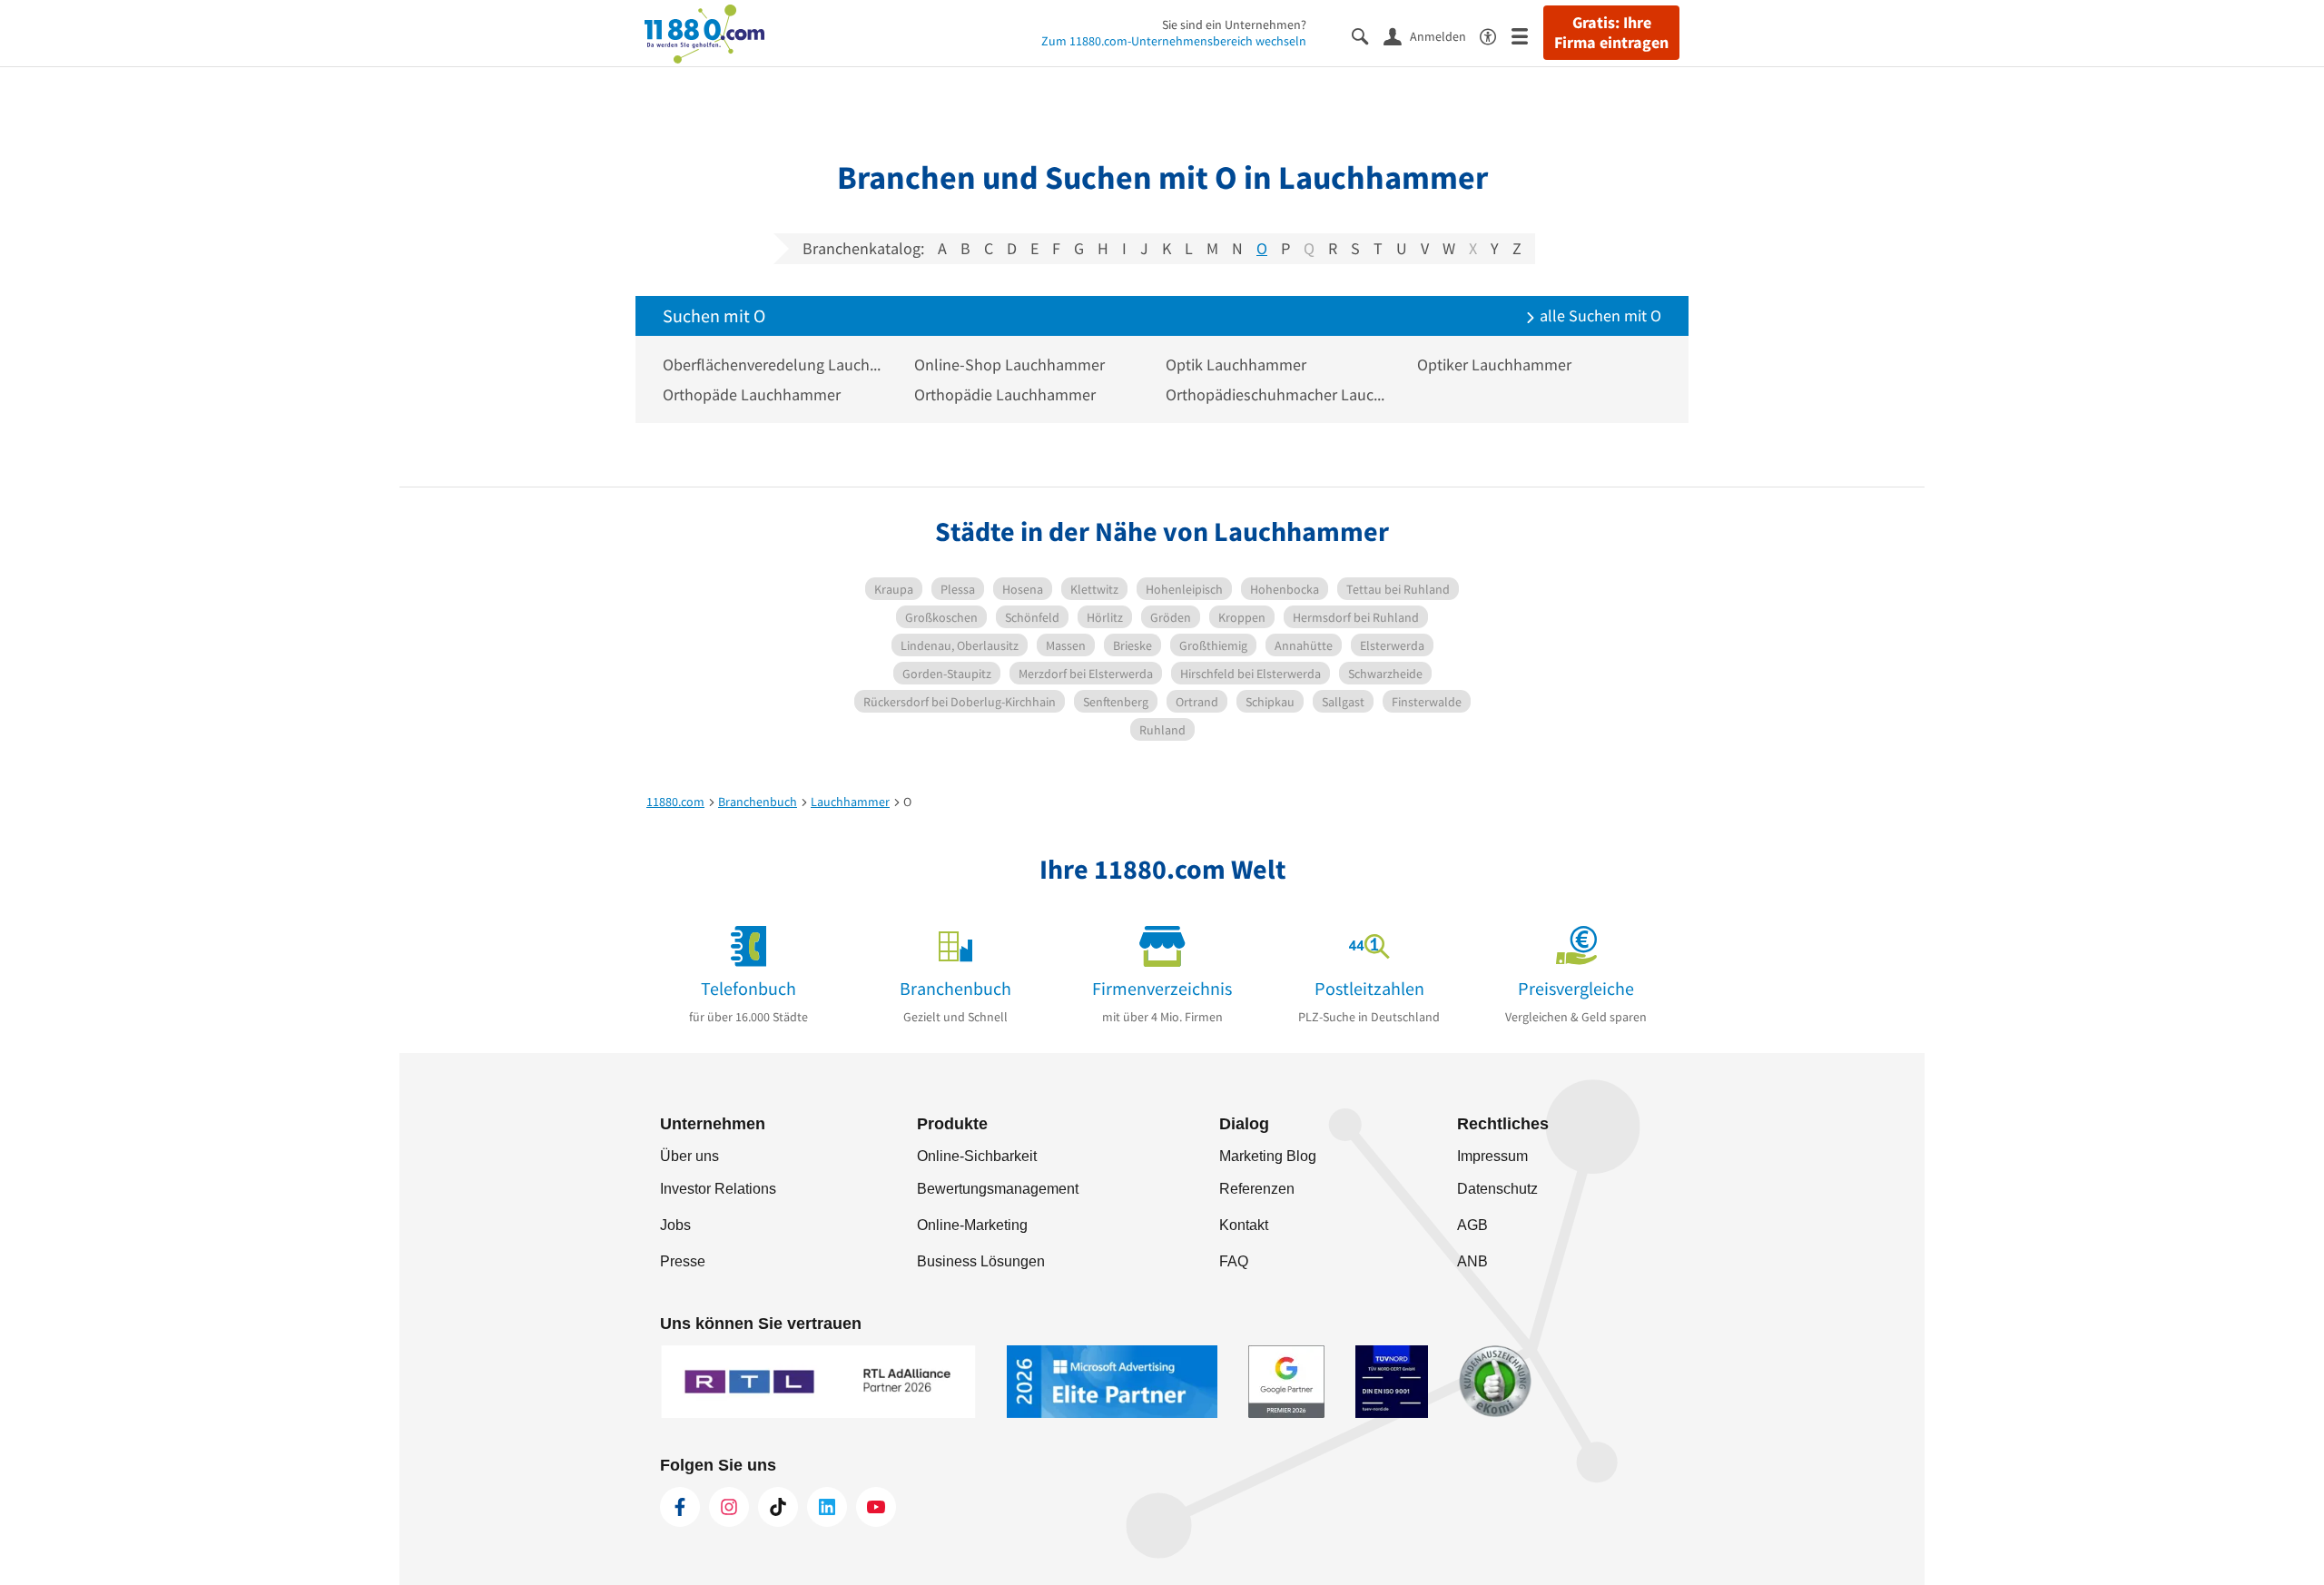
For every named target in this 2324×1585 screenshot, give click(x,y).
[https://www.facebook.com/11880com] (680, 1507)
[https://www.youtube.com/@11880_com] (876, 1507)
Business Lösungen (981, 1261)
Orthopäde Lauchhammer (752, 394)
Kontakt (1244, 1225)
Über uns (689, 1156)
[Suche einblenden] (1368, 35)
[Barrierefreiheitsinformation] (1496, 35)
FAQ (1234, 1261)
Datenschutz (1497, 1189)
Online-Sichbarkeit (977, 1156)
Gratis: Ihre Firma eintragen (1611, 33)
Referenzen (1257, 1189)
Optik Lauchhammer (1236, 364)
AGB (1472, 1225)
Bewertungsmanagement (998, 1189)
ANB (1472, 1261)
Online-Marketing (972, 1225)
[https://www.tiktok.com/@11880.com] (778, 1507)
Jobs (675, 1225)
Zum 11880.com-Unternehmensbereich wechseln (1174, 41)
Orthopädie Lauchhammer (1005, 394)
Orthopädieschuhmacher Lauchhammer (1278, 394)
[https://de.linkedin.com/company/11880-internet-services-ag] (827, 1507)
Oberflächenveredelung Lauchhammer (775, 364)
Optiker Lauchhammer (1494, 364)
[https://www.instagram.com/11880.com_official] (729, 1507)
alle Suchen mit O (1599, 315)
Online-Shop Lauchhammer (1009, 364)
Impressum (1492, 1156)
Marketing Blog (1268, 1156)
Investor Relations (718, 1189)
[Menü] (1527, 35)
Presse (683, 1261)
